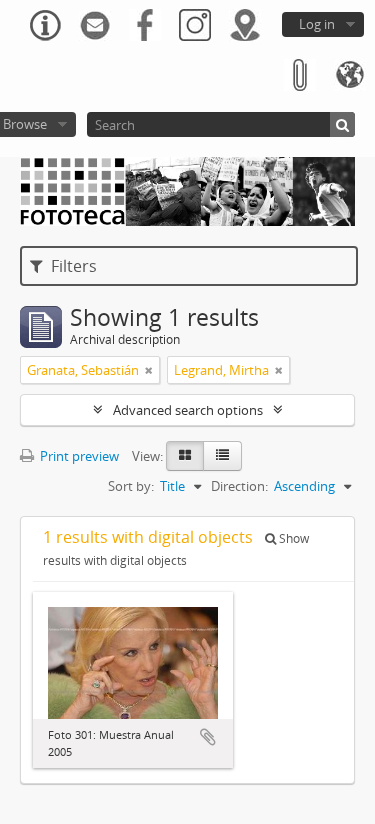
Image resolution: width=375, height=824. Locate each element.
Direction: (239, 486)
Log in (317, 24)
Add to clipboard (208, 737)
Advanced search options (188, 410)
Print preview (78, 456)
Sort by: (131, 486)
